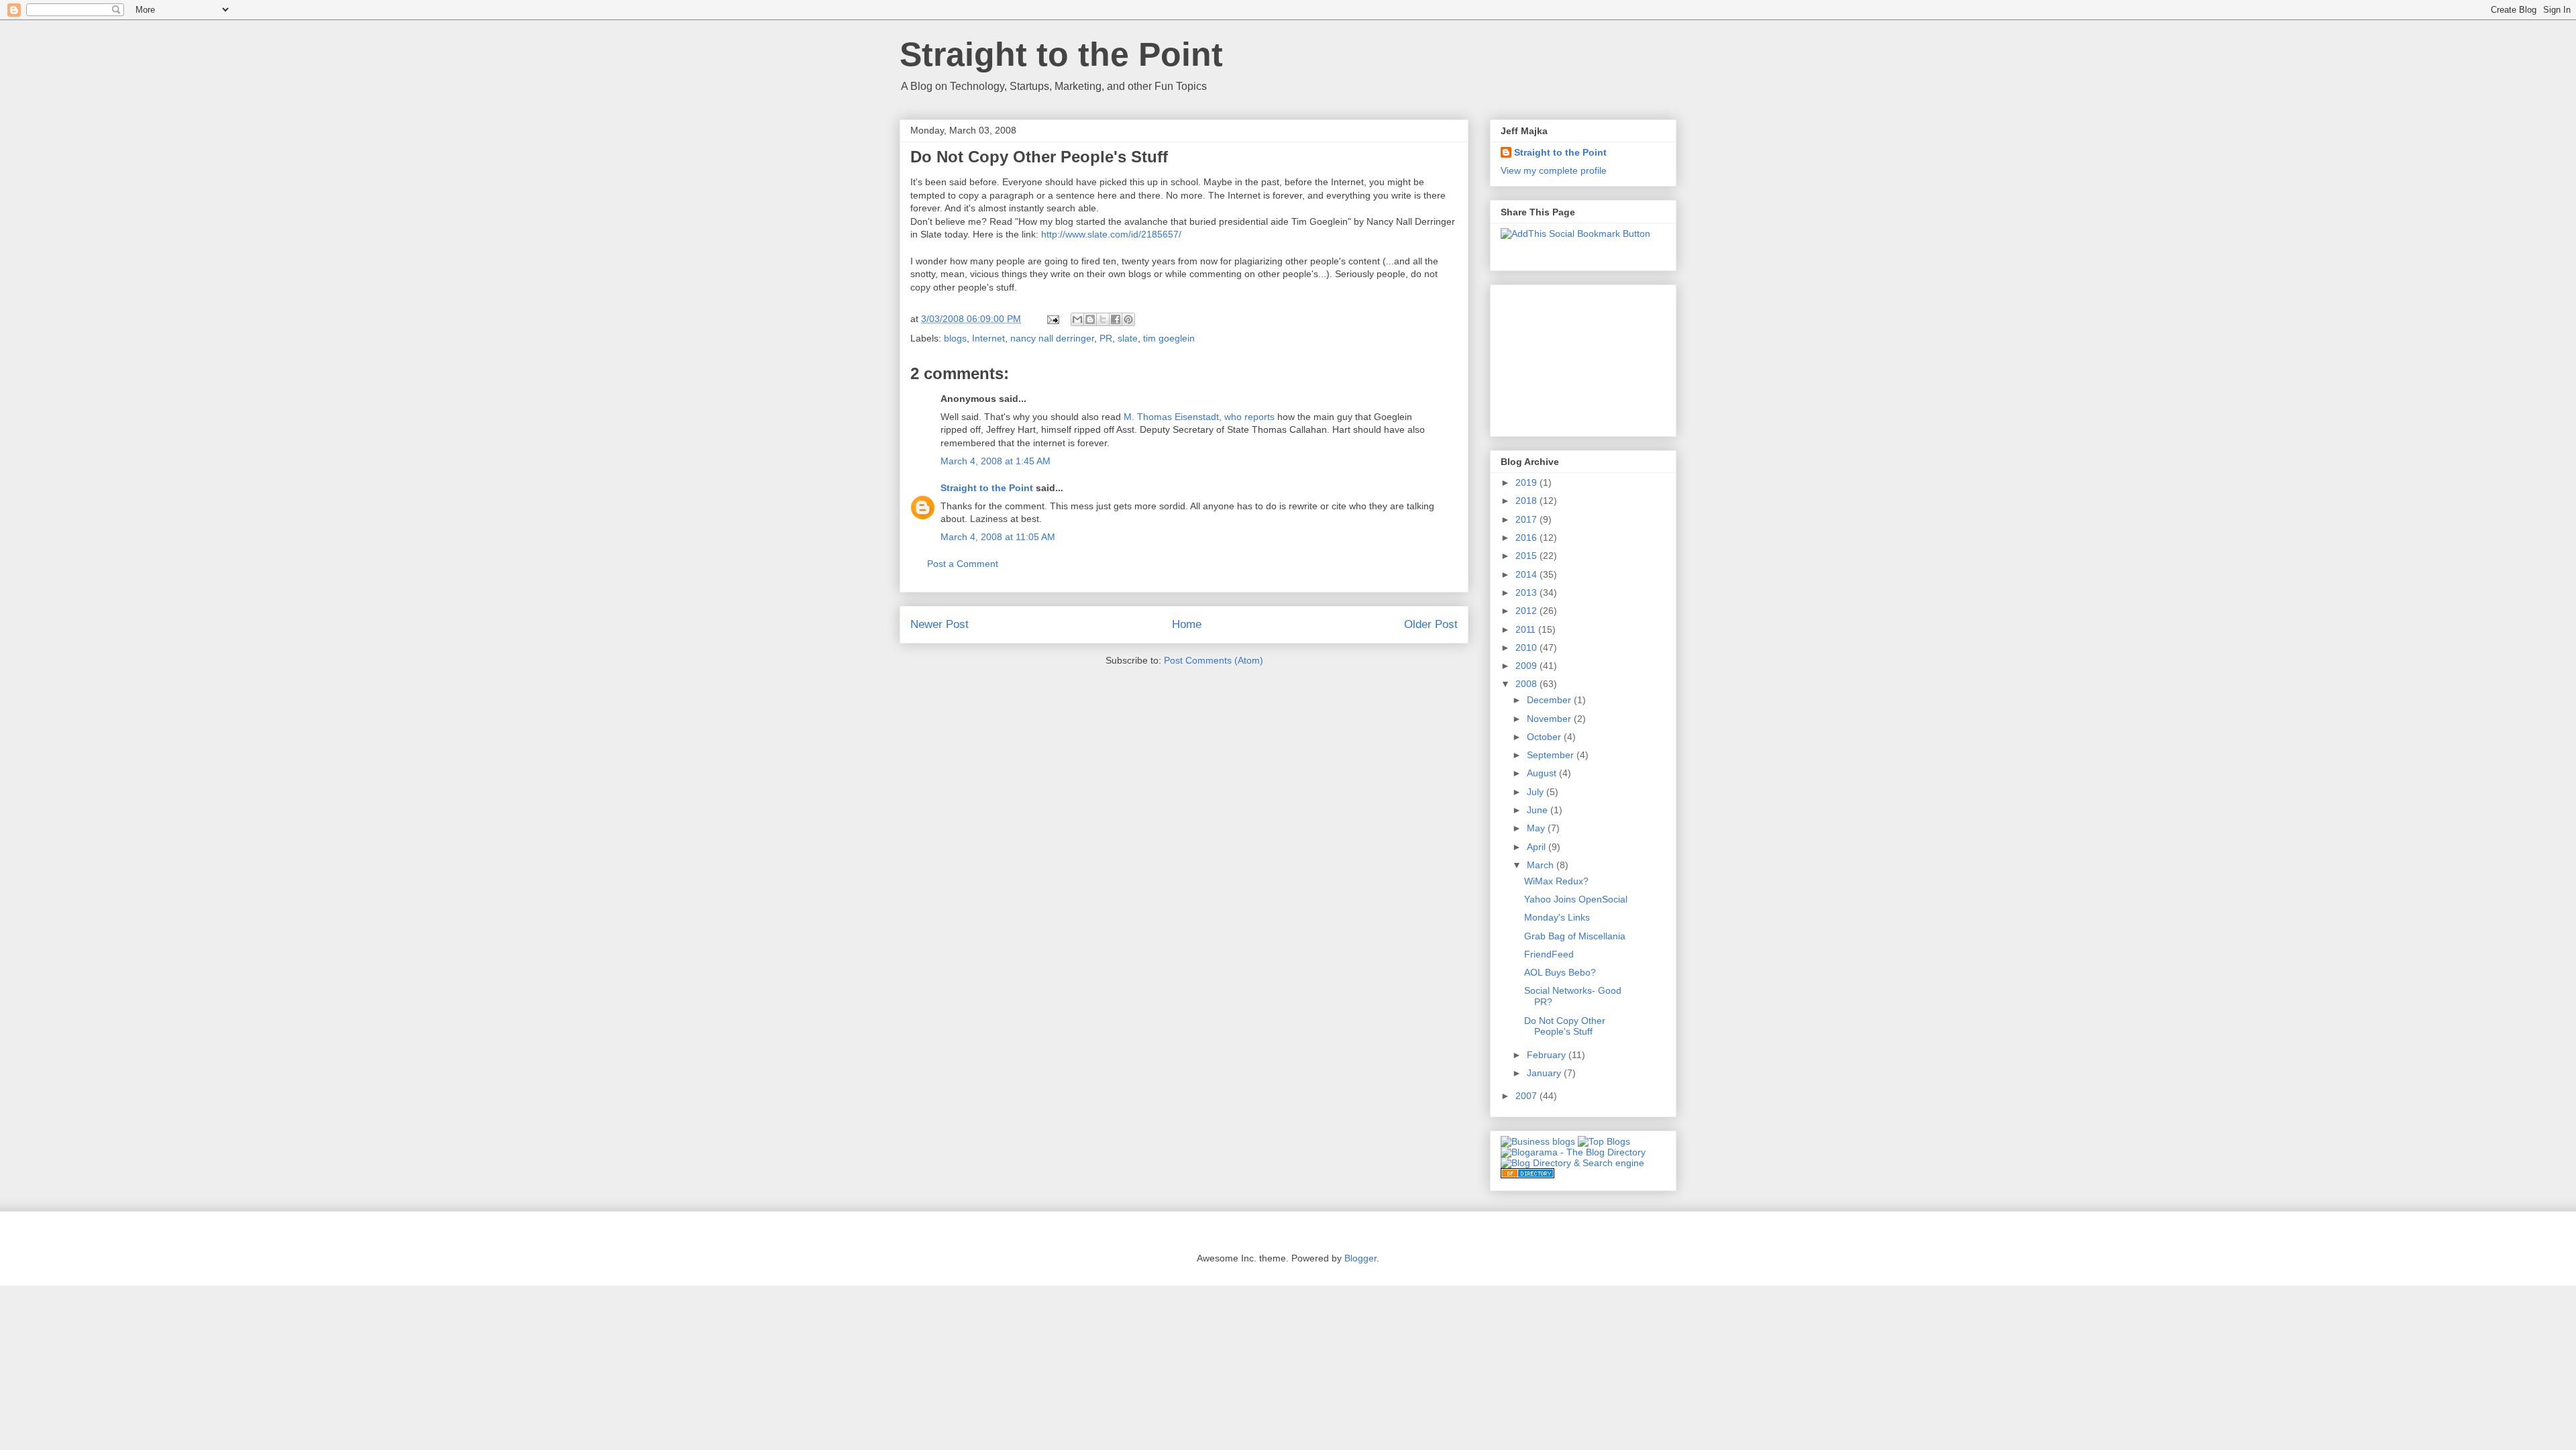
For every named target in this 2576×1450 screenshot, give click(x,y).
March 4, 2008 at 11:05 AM (998, 537)
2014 (1527, 574)
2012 (1527, 611)
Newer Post (940, 624)
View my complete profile (1554, 170)
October (1545, 737)
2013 (1527, 592)
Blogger (1360, 1258)
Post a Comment (963, 564)
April (1538, 847)
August (1543, 773)
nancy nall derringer (1052, 338)
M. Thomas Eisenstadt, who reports (1199, 417)
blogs (955, 338)
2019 (1527, 482)
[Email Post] (1052, 319)
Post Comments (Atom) (1214, 660)
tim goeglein (1169, 338)
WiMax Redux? (1556, 881)
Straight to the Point (1061, 54)
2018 (1527, 501)
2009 (1527, 666)
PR (1106, 338)
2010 (1527, 648)
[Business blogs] (1538, 1141)
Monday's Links (1557, 917)
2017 (1527, 519)
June (1539, 810)
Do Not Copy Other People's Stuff (1565, 1026)
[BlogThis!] (1090, 319)
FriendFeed (1549, 954)
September (1552, 755)
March (1542, 865)
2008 (1527, 684)
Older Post (1431, 624)
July (1537, 792)
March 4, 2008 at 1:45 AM (996, 461)
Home (1187, 624)
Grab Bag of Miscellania (1575, 936)
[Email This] (1077, 319)
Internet (988, 338)
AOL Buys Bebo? (1560, 972)
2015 (1527, 556)
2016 (1527, 537)
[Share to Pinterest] (1128, 319)
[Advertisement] (1568, 357)
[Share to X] (1103, 319)
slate (1128, 338)
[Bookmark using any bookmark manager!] (1575, 234)
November (1550, 719)
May (1537, 828)
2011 (1527, 629)
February (1548, 1055)
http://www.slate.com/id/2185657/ (1111, 234)
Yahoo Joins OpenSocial (1576, 899)
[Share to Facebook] (1116, 319)
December (1550, 700)
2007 (1527, 1096)
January (1545, 1073)
